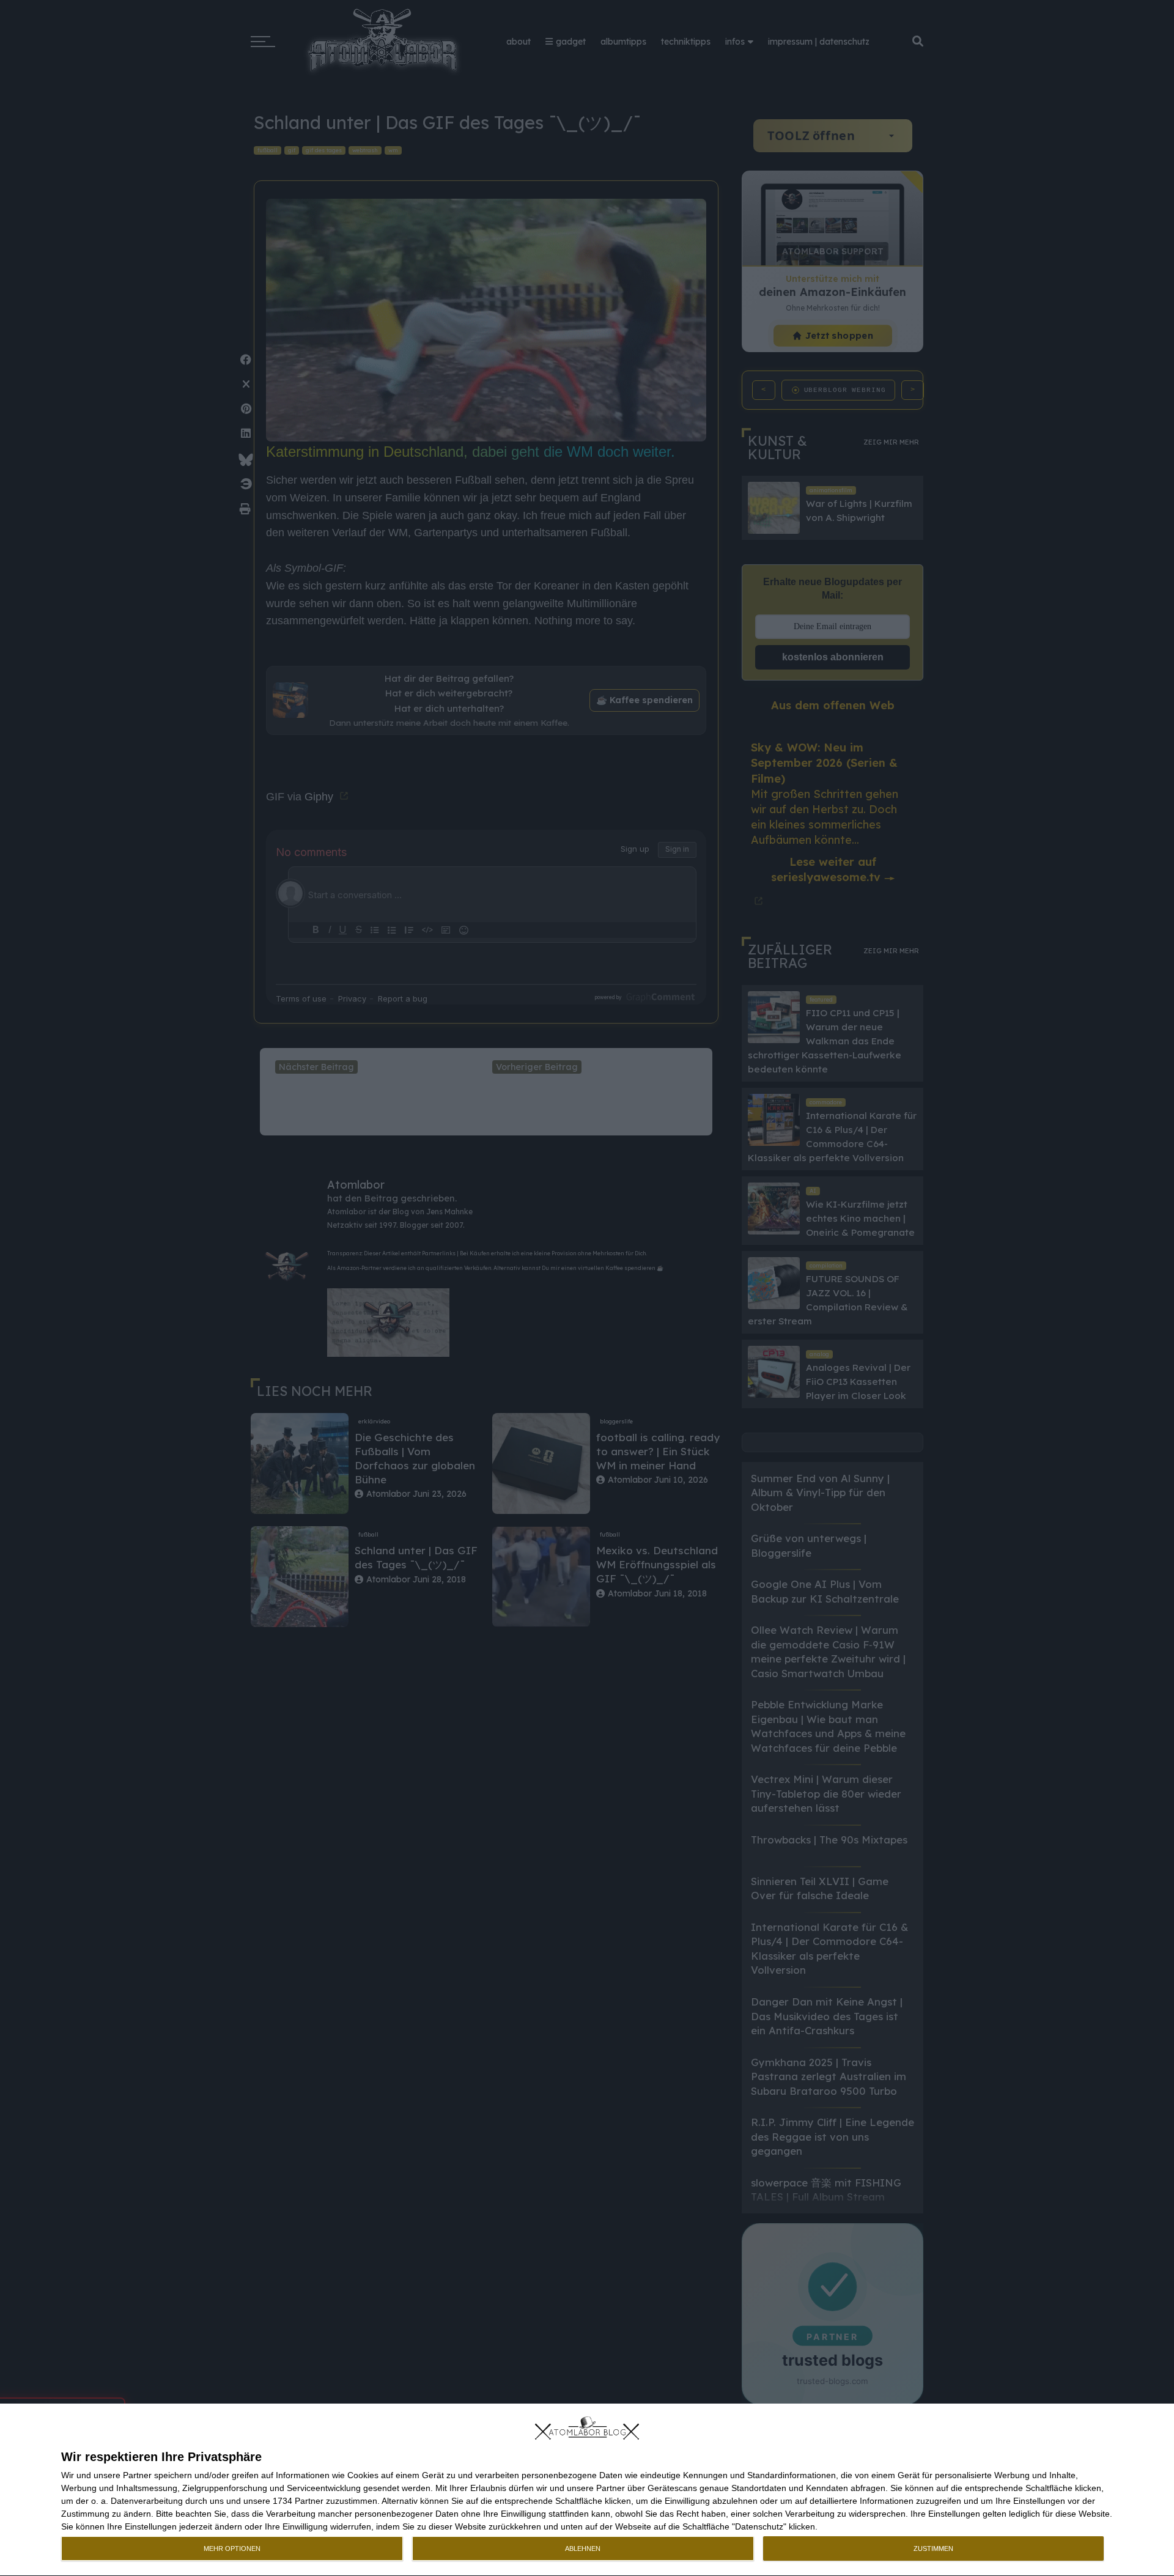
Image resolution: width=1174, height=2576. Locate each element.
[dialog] (587, 2490)
